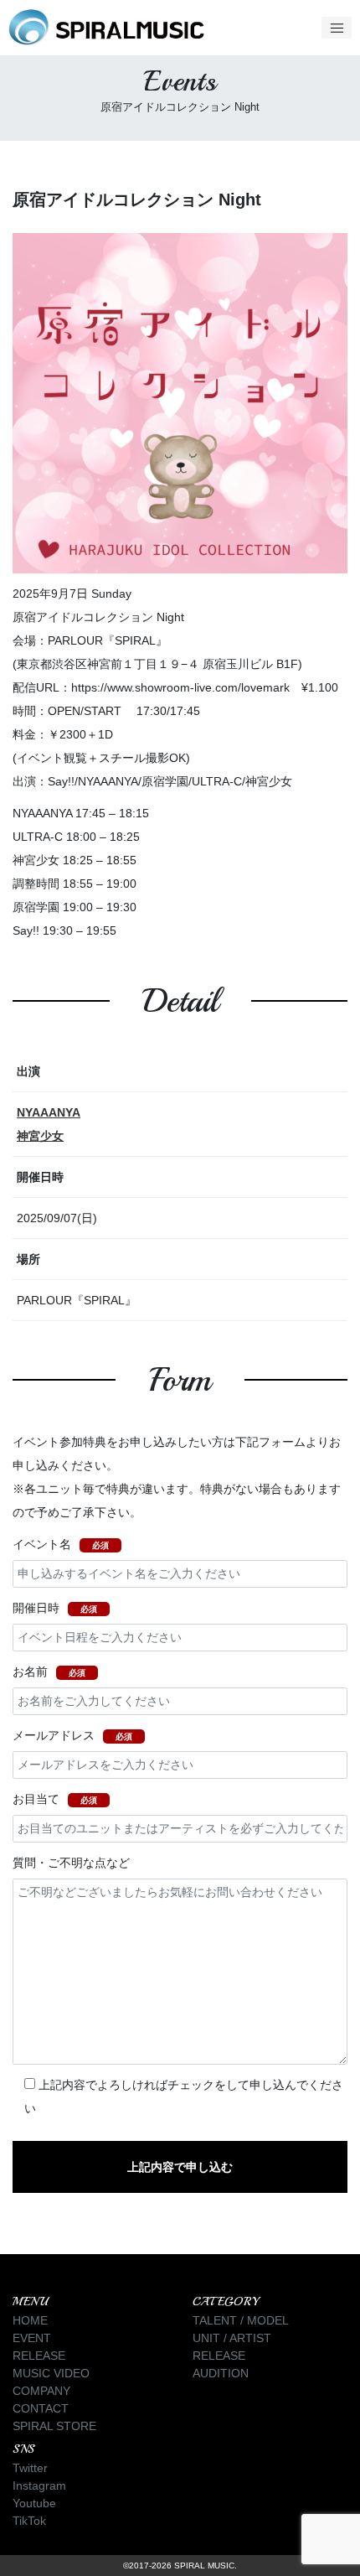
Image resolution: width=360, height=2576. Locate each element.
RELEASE (39, 2356)
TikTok (29, 2521)
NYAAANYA (49, 1112)
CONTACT (41, 2408)
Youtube (34, 2503)
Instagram (39, 2485)
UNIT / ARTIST (232, 2338)
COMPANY (41, 2391)
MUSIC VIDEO (51, 2373)
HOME (30, 2320)
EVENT (32, 2338)
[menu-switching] (337, 28)
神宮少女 (40, 1136)
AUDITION (221, 2373)
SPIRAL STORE (54, 2426)
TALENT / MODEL (241, 2320)
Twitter (30, 2468)
